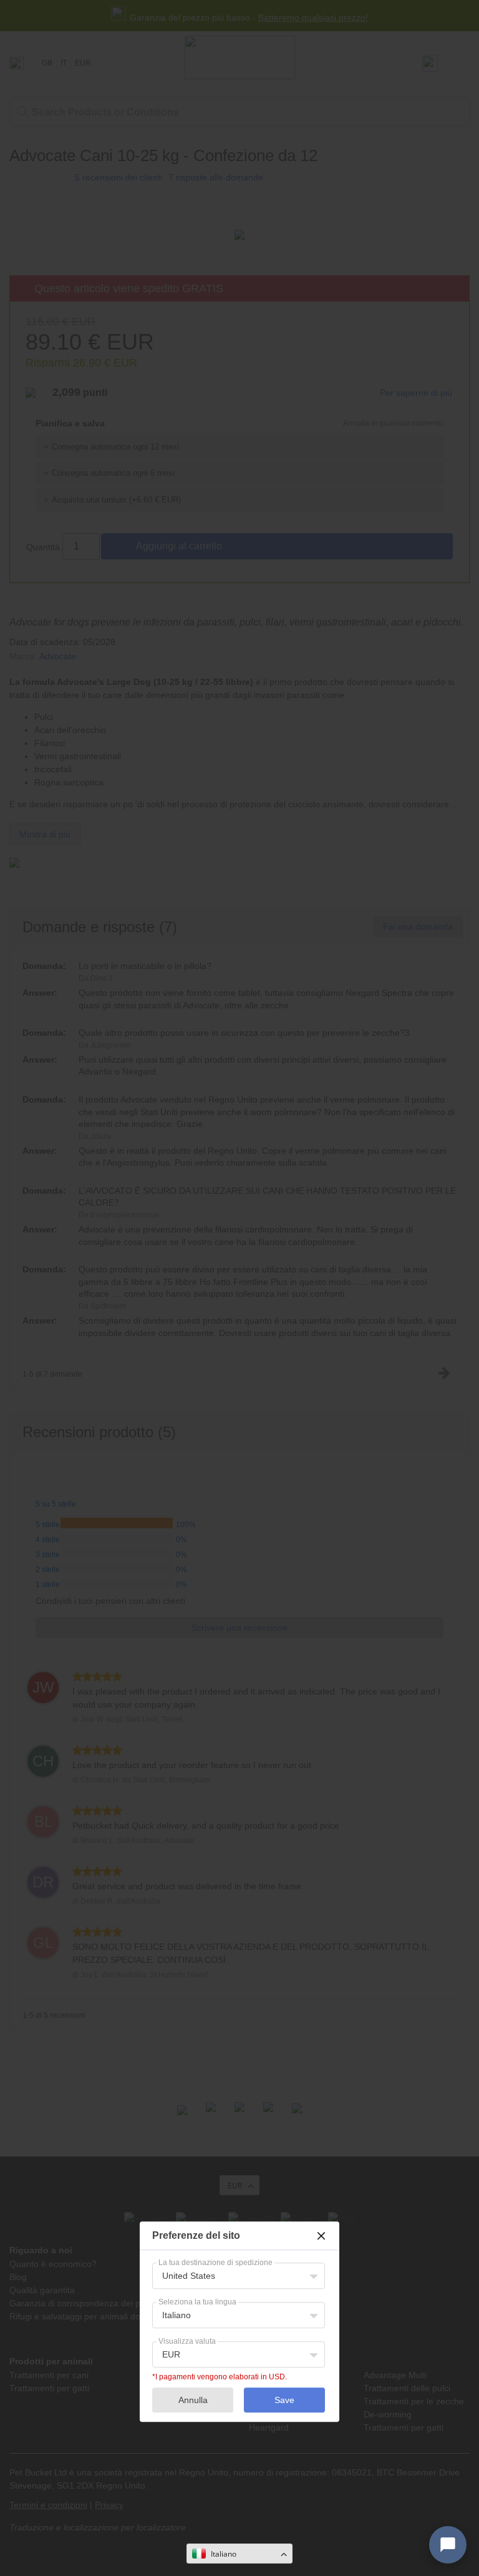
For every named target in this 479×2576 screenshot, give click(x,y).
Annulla (193, 2400)
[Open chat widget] (448, 2545)
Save (284, 2400)
